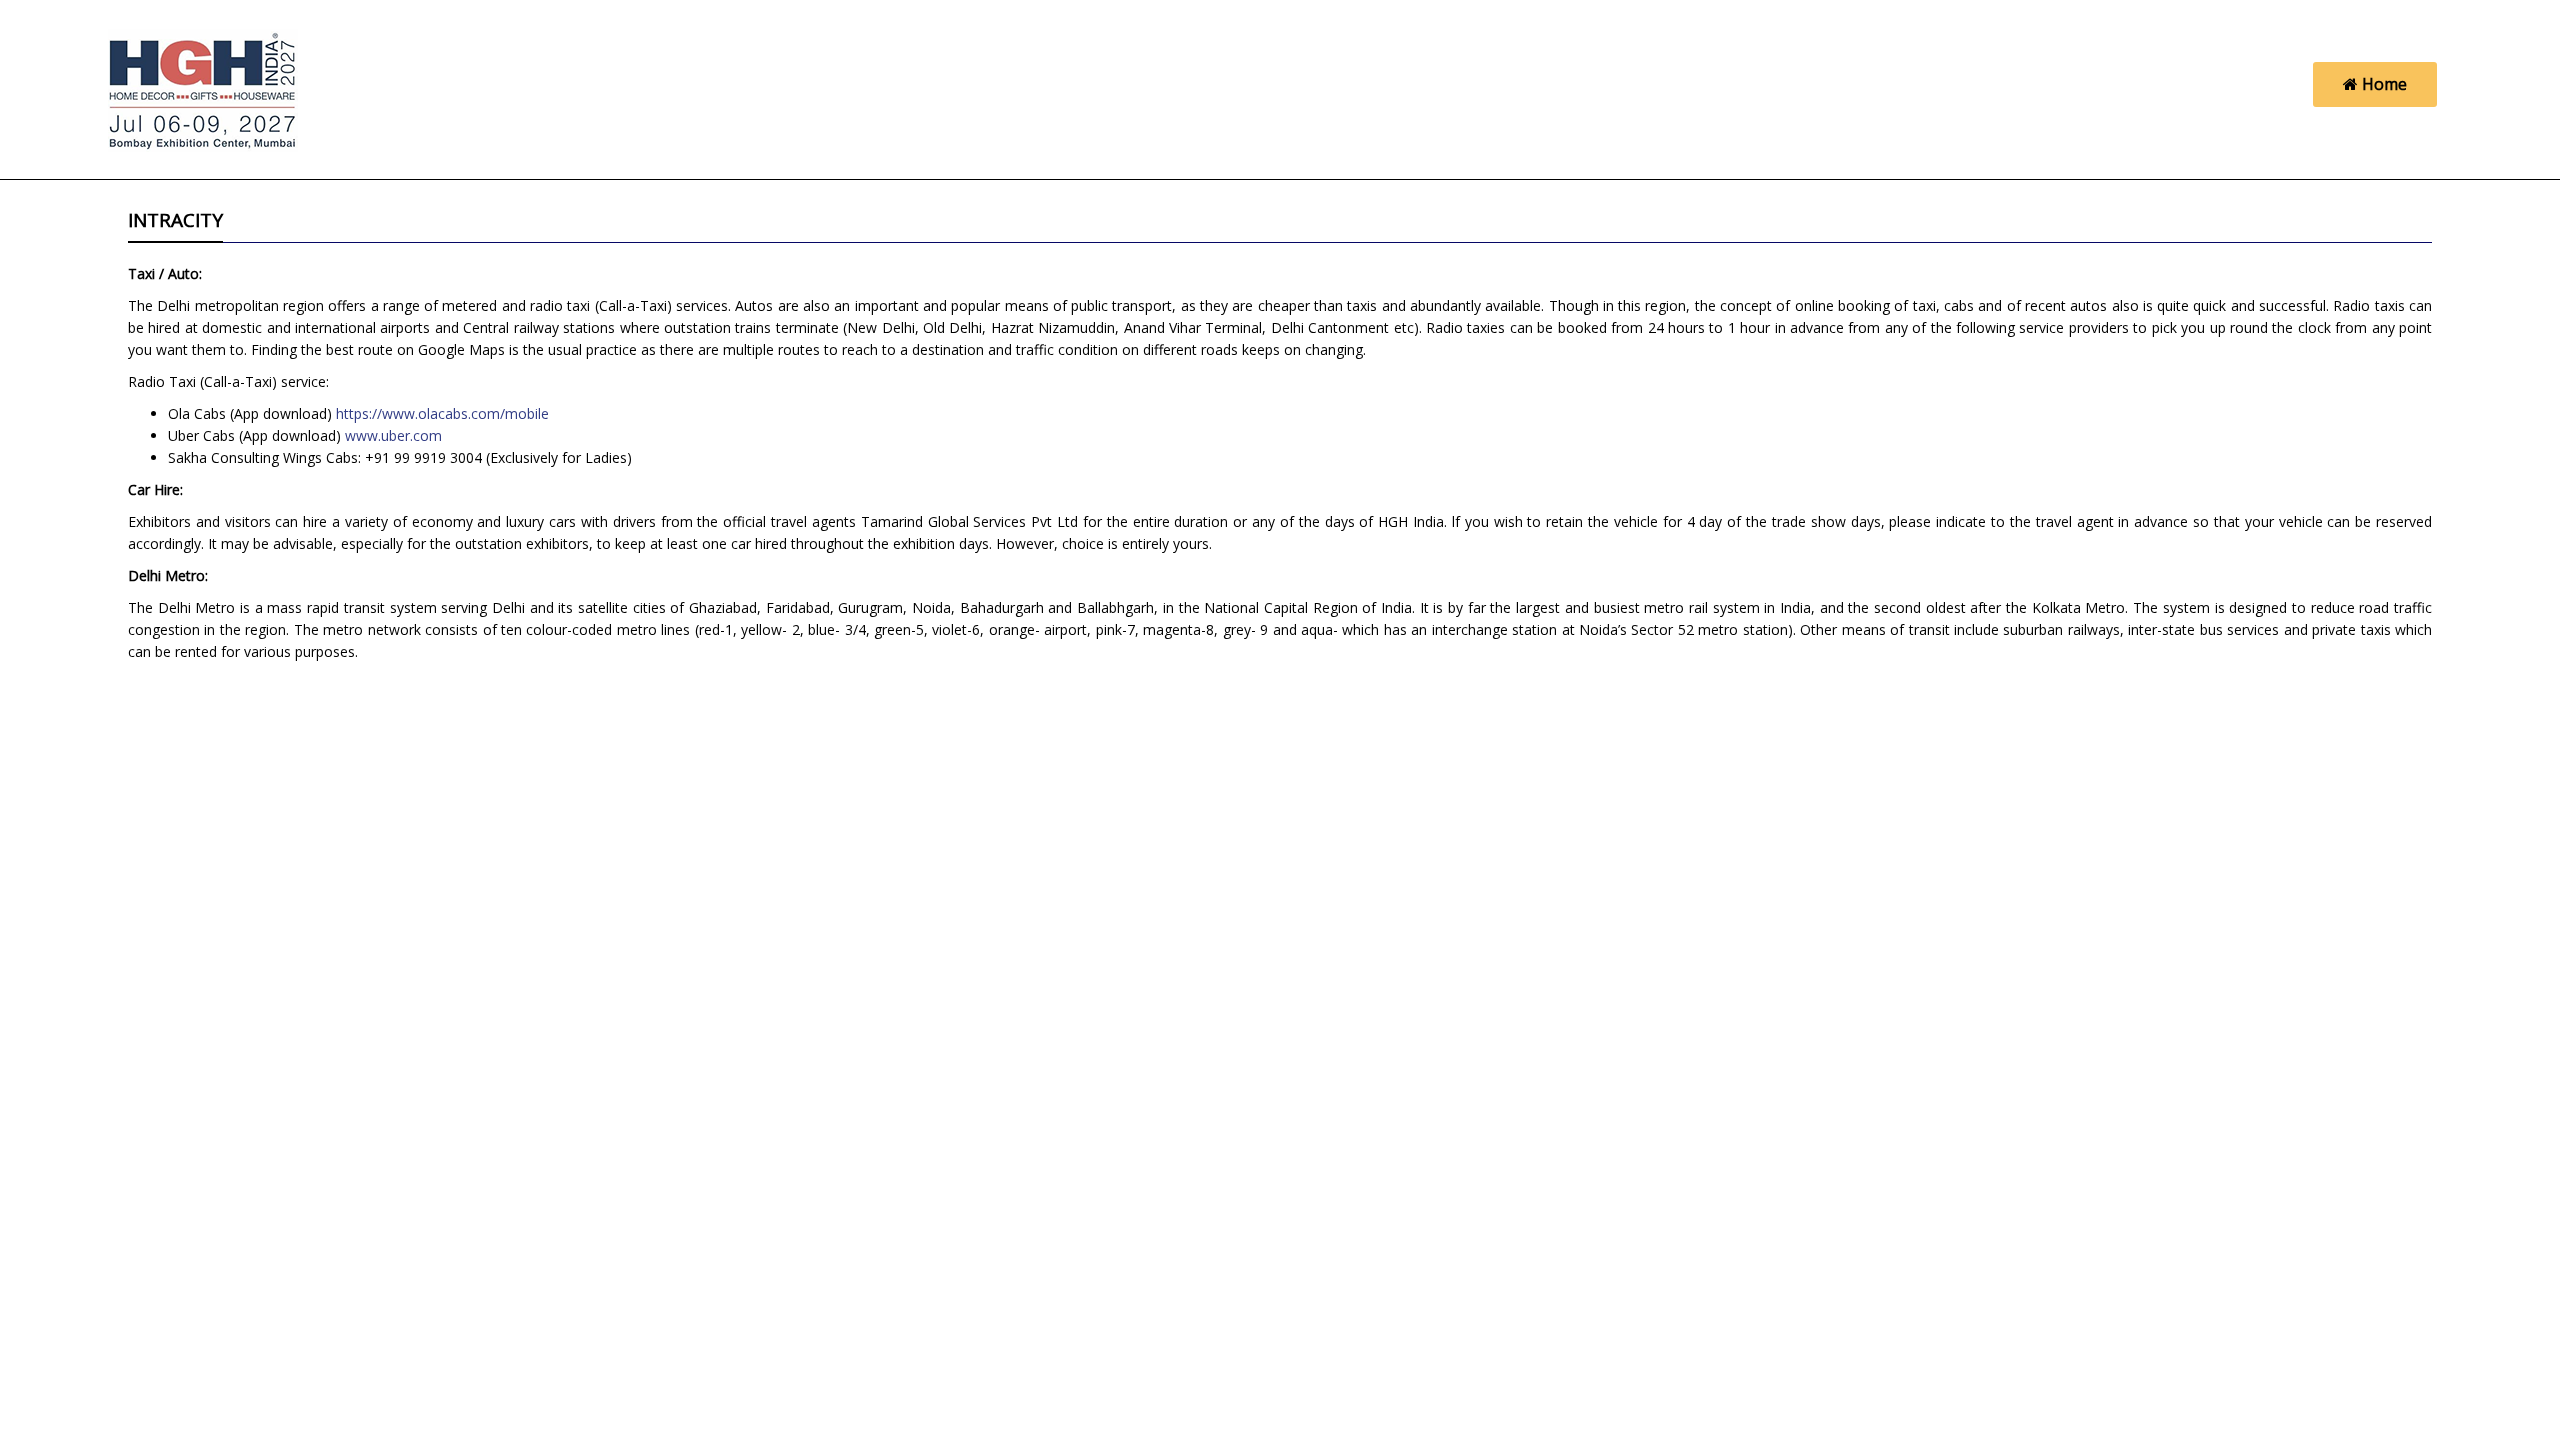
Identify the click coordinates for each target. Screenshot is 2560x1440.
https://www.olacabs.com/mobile (442, 413)
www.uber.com (393, 435)
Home (2382, 84)
